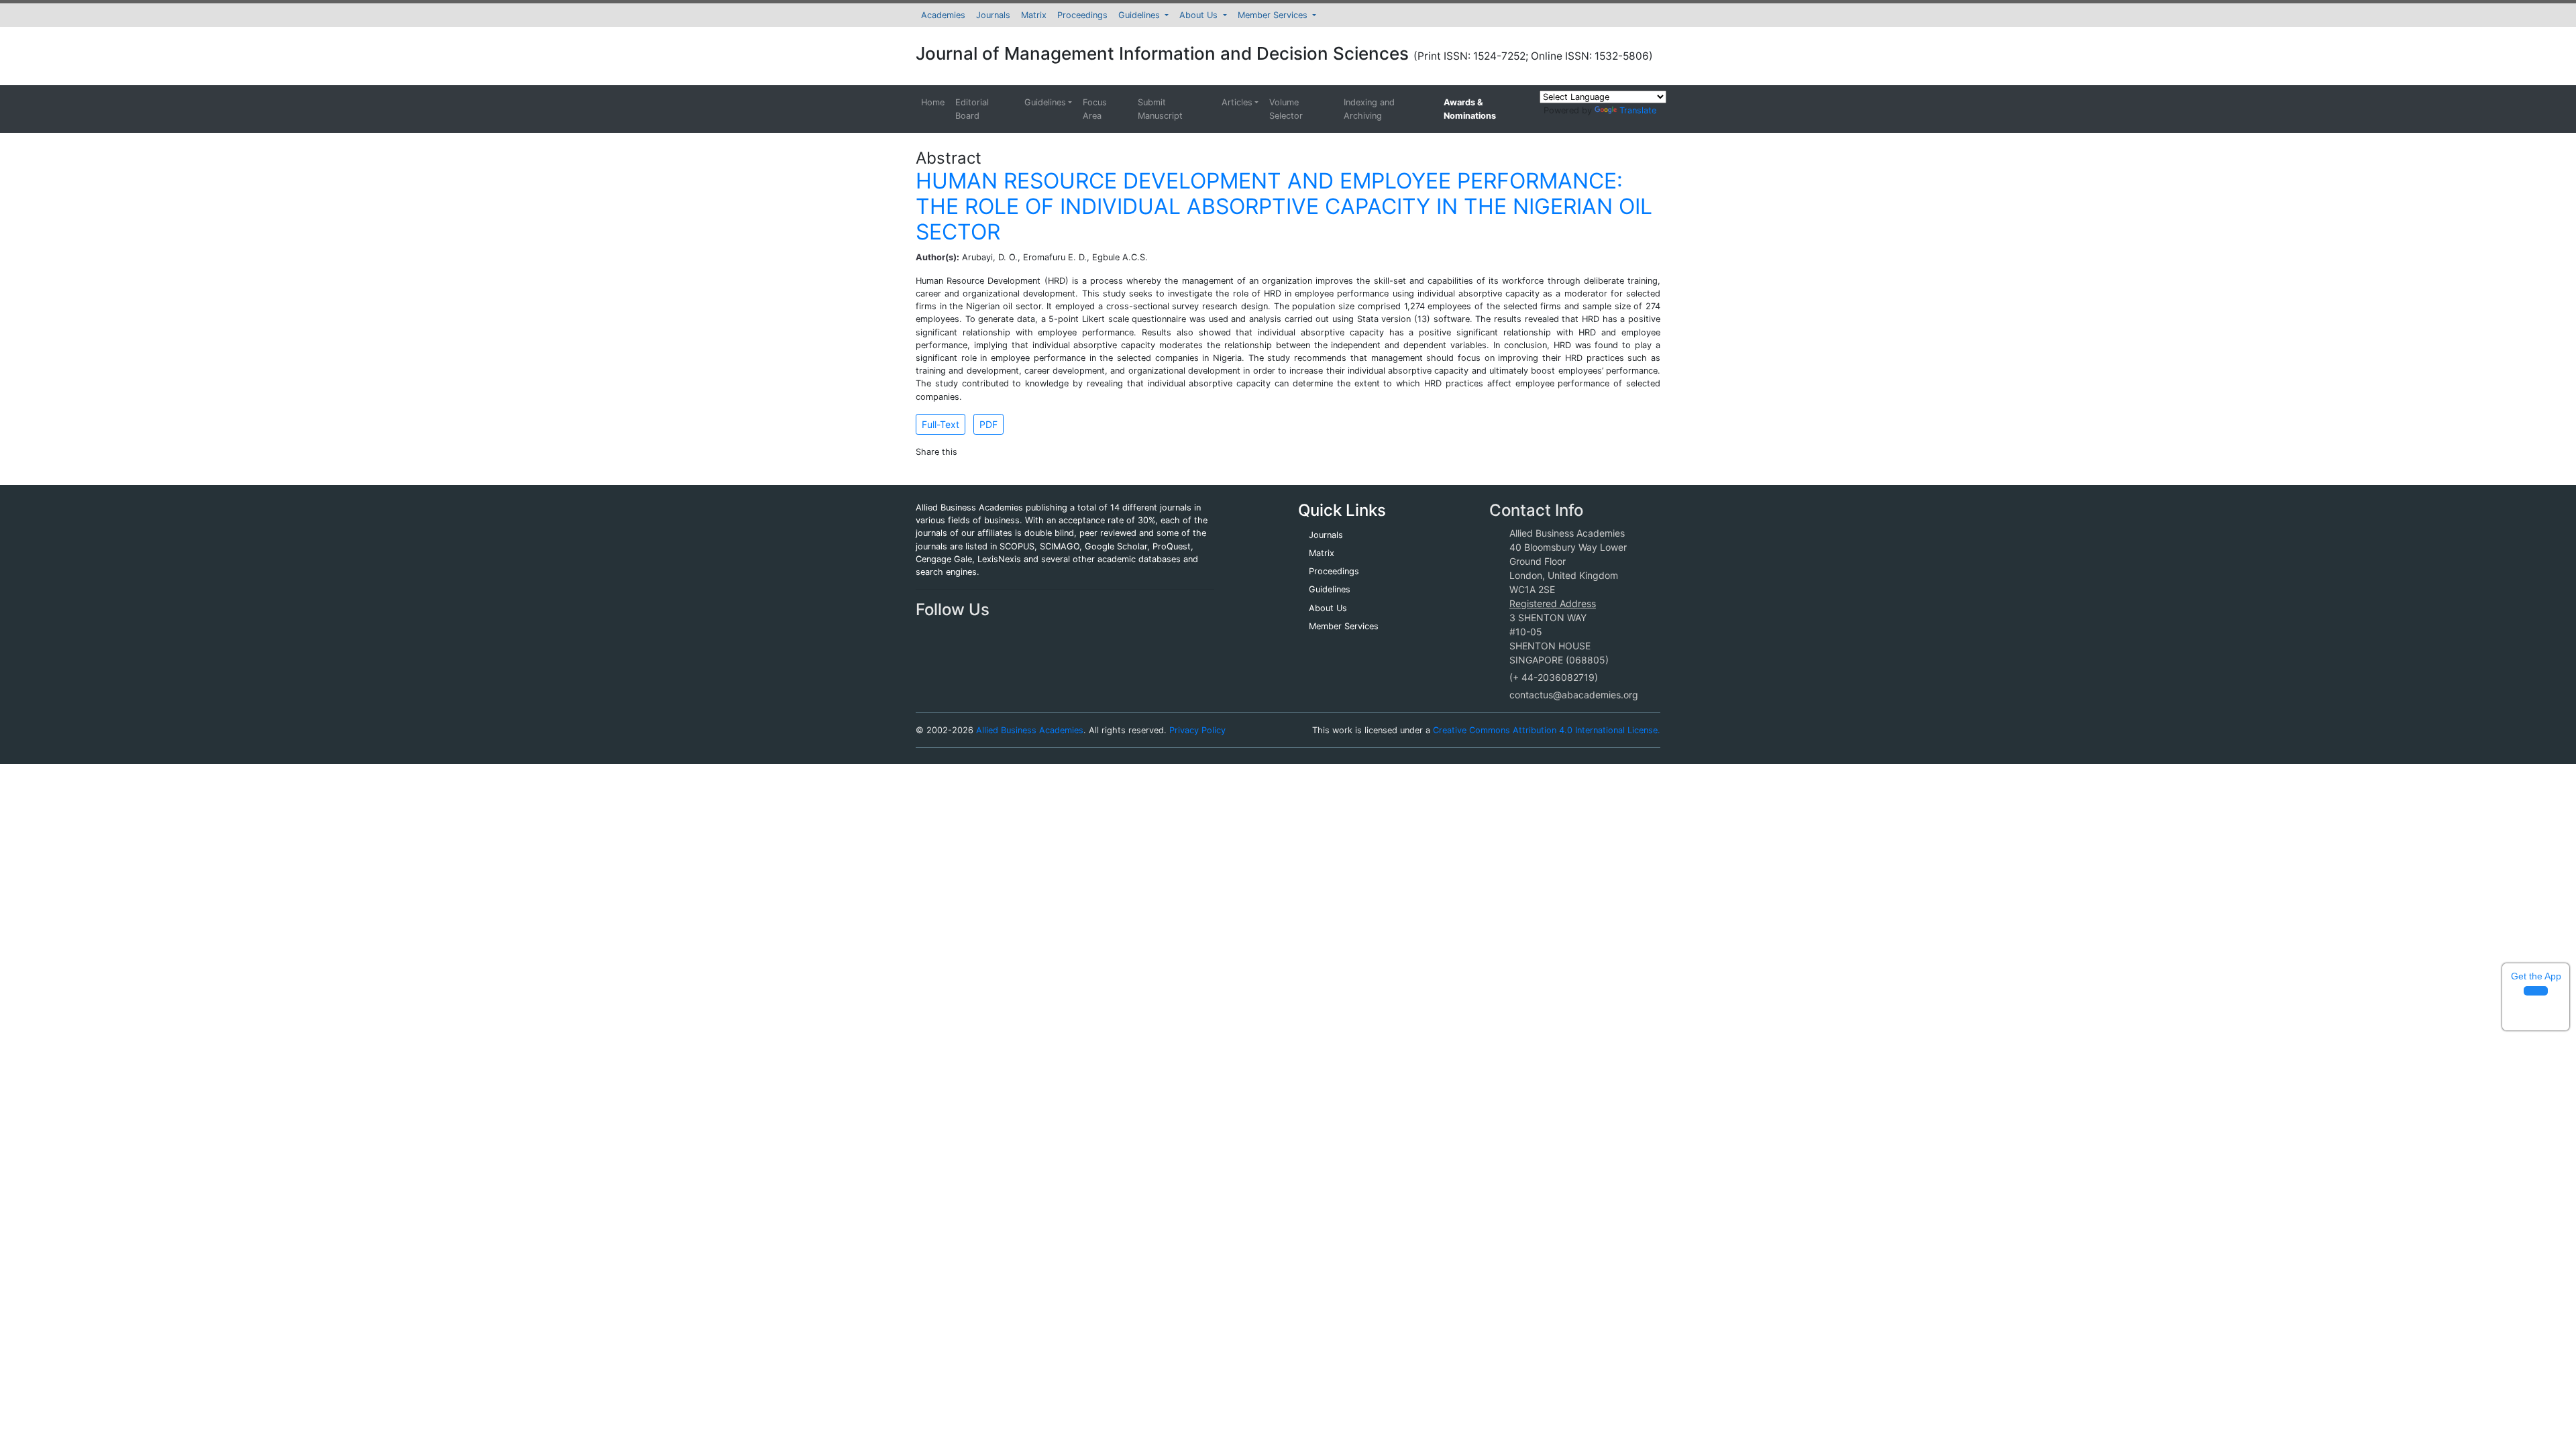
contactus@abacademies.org (1574, 695)
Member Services (1274, 15)
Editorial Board (972, 109)
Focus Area (1095, 109)
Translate (1638, 110)
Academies (943, 15)
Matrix (1034, 15)
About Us (1200, 15)
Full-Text (941, 424)
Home (933, 102)
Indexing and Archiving (1369, 109)
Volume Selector (1286, 109)
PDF (988, 424)
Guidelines (1140, 15)
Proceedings (1082, 15)
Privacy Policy (1197, 730)
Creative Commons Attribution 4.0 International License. (1547, 730)
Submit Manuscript (1160, 109)
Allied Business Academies (1030, 730)
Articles (1237, 102)
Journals (993, 15)
